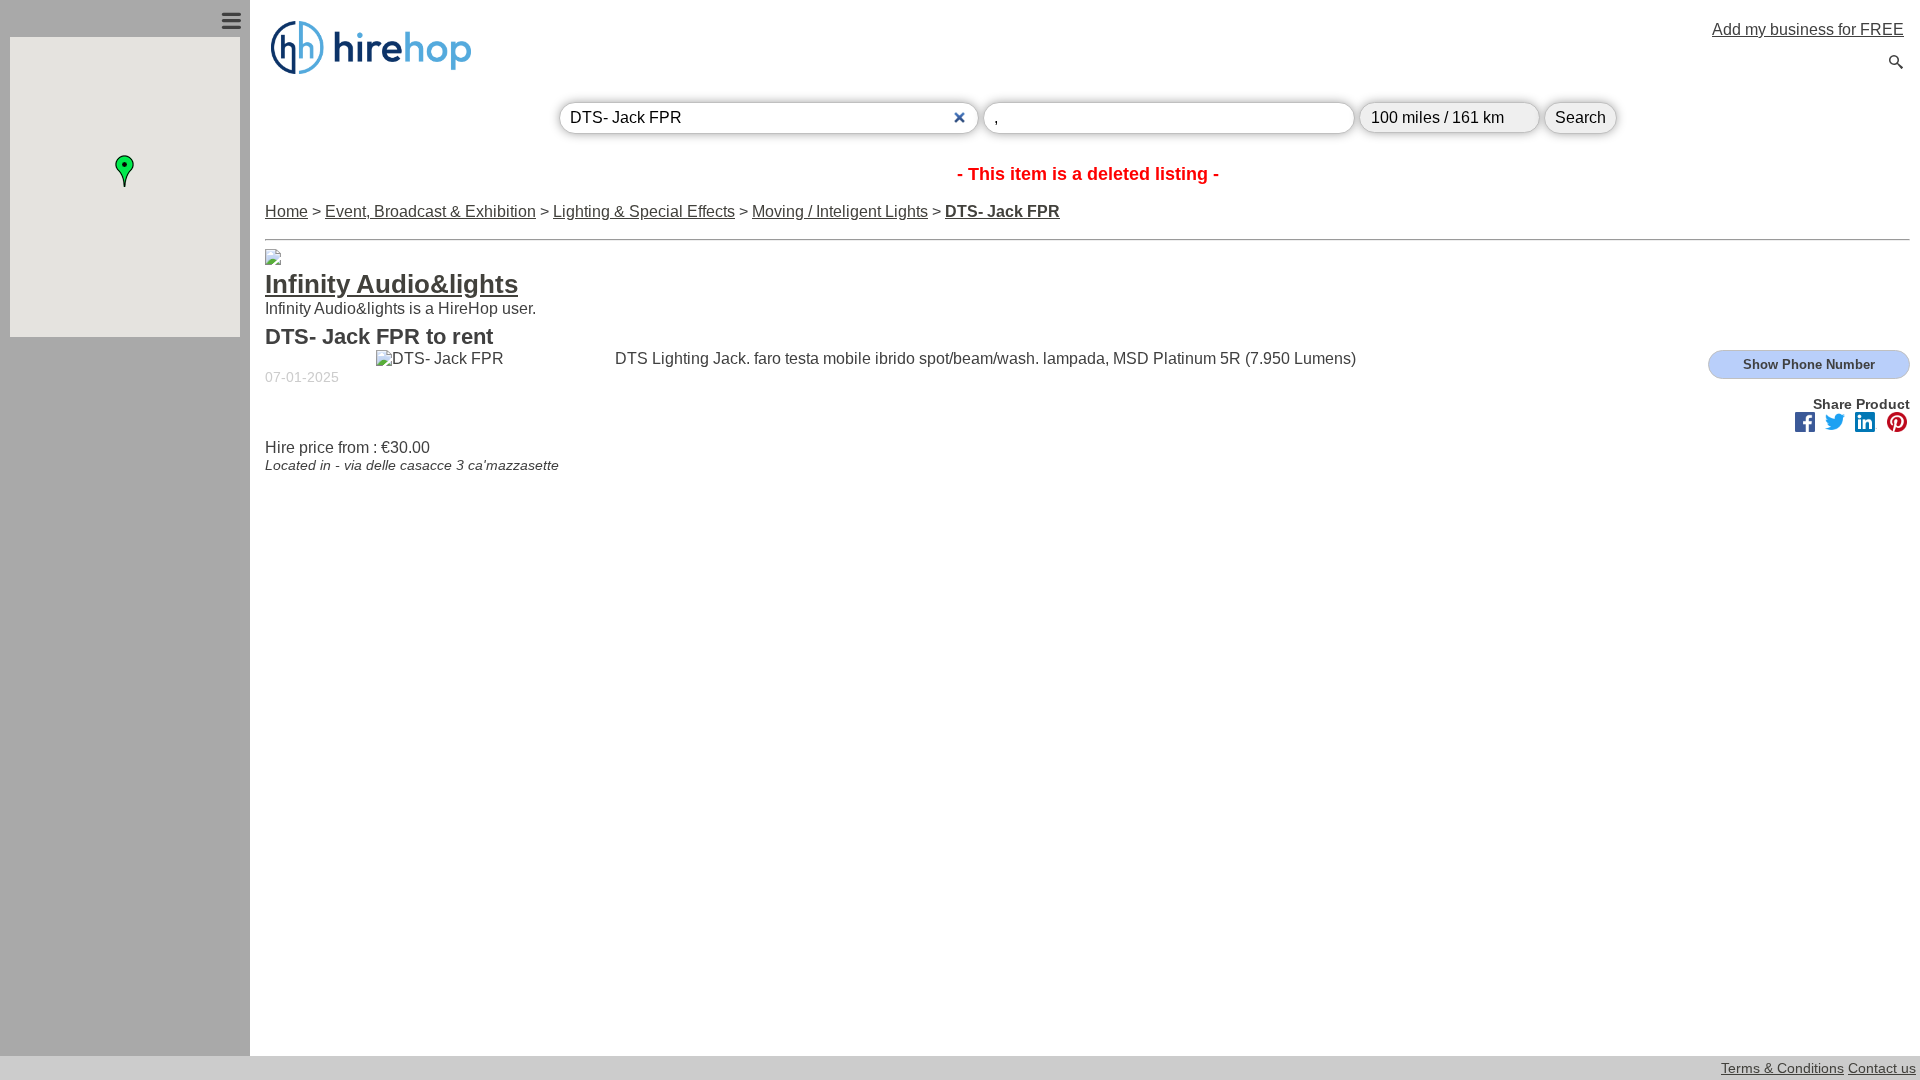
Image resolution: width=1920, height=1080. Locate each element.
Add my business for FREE (1808, 29)
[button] (125, 171)
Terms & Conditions (1782, 1068)
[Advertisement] (125, 553)
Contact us (1882, 1068)
